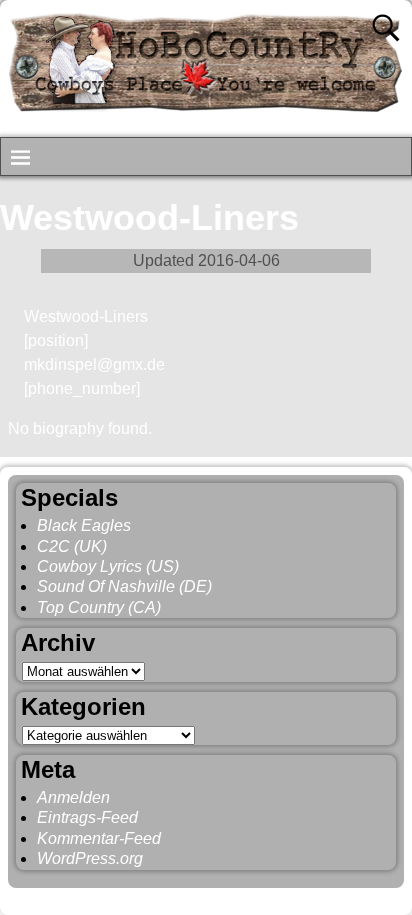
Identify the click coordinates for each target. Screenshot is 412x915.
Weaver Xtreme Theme (324, 897)
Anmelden (73, 797)
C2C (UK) (72, 546)
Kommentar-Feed (99, 838)
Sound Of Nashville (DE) (124, 586)
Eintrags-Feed (87, 817)
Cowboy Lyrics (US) (108, 566)
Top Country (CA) (99, 607)
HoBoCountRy (112, 897)
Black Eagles (84, 525)
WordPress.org (90, 858)
